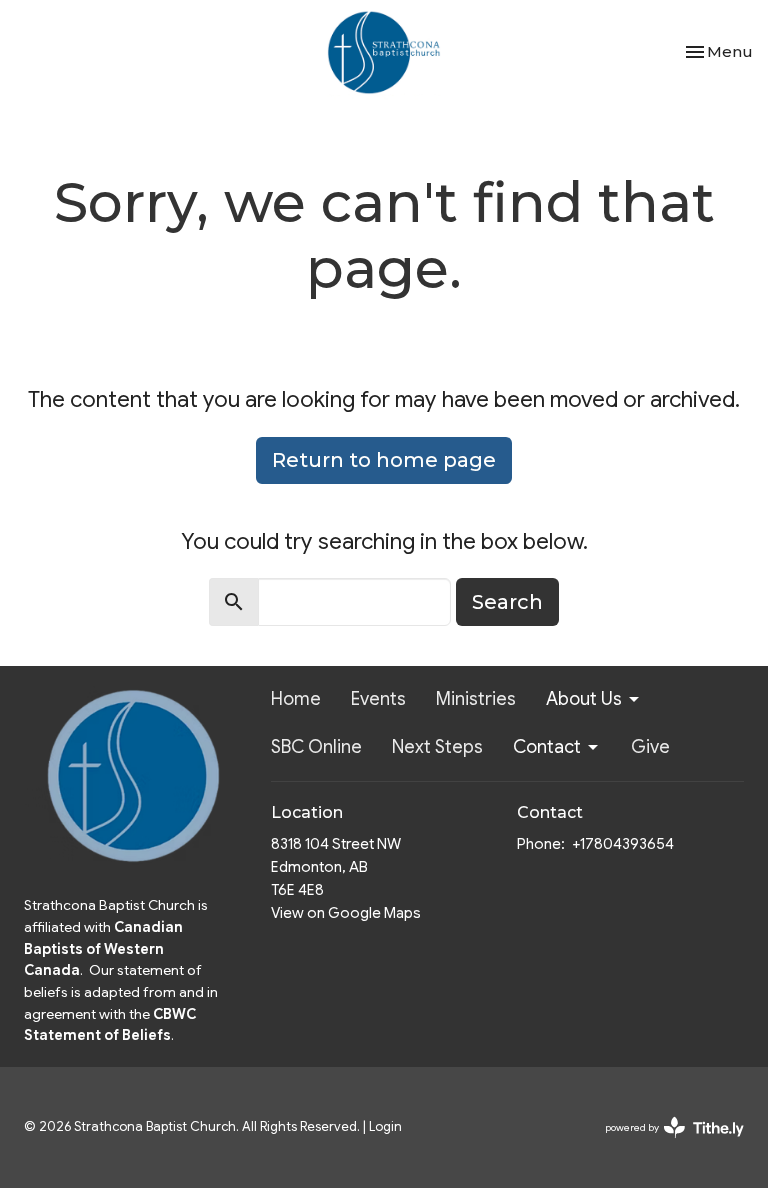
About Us (584, 699)
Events (378, 699)
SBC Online (316, 747)
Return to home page (384, 460)
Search (507, 602)
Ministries (476, 699)
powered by (664, 1144)
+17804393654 (623, 844)
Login (385, 1127)
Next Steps (437, 747)
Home (296, 699)
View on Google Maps (346, 913)
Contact (547, 747)
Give (650, 747)
